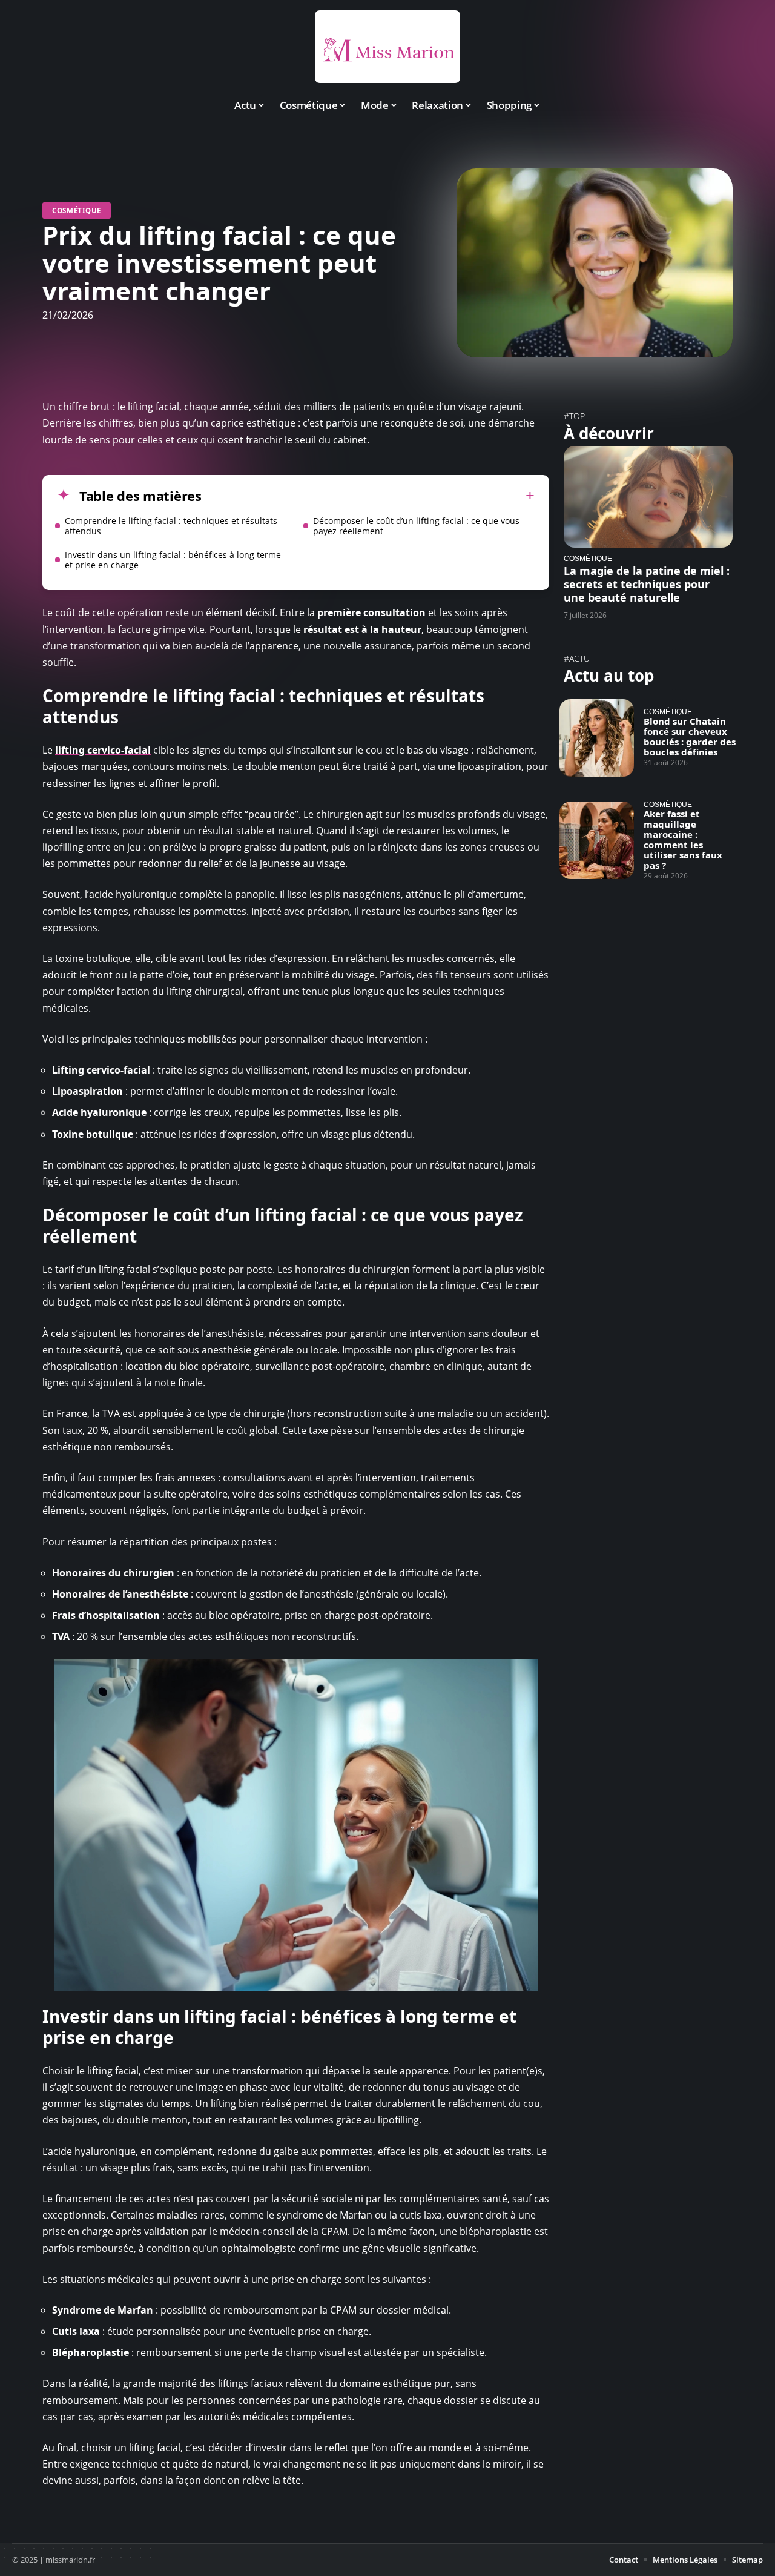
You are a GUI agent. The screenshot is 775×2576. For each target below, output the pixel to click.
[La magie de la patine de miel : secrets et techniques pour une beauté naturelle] (648, 496)
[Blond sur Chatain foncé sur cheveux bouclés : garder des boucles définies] (597, 738)
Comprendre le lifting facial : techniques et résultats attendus (171, 526)
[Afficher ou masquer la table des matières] (368, 496)
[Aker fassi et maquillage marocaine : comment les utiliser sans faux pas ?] (597, 840)
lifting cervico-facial (103, 750)
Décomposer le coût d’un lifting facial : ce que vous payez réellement (416, 526)
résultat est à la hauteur (362, 629)
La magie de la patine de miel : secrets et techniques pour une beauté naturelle (647, 584)
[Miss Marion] (387, 47)
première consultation (371, 612)
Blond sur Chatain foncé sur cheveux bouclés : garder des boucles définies (690, 736)
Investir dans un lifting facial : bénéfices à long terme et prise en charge (173, 560)
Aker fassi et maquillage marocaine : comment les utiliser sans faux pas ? (683, 839)
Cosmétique (77, 211)
